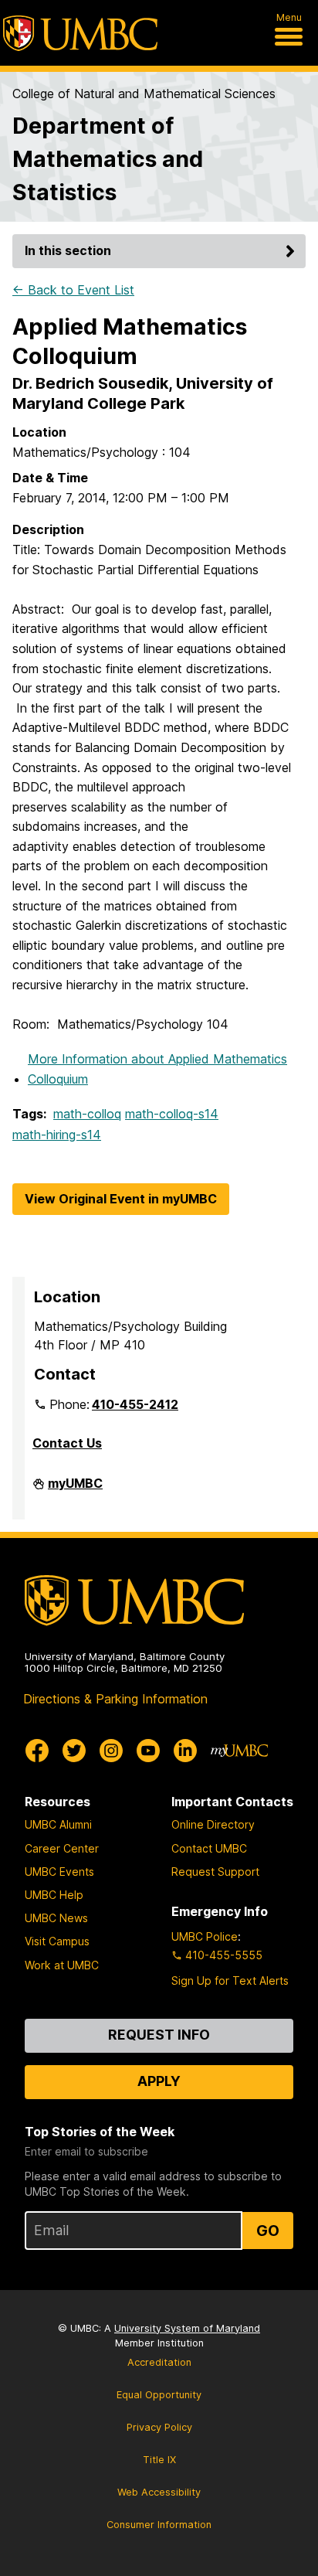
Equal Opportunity (159, 2395)
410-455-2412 (135, 1404)
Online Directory (213, 1824)
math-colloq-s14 (172, 1114)
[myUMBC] (239, 1751)
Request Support (215, 1872)
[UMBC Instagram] (111, 1751)
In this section (68, 250)
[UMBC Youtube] (148, 1751)
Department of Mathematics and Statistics (108, 159)
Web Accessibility (159, 2492)
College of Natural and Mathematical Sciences (144, 94)
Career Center (62, 1848)
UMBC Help (54, 1895)
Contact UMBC (209, 1848)
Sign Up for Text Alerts (230, 1980)
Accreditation (159, 2362)
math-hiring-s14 (57, 1135)
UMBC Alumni (58, 1824)
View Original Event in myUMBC (121, 1199)
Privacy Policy (159, 2427)
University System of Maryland (187, 2328)
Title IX (159, 2460)
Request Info (159, 2035)
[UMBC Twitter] (74, 1751)
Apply (159, 2081)
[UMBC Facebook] (37, 1751)
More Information (157, 1069)
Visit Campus (57, 1941)
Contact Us (67, 1443)
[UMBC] (80, 33)
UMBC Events (59, 1872)
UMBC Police (205, 1936)
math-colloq (87, 1114)
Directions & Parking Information (115, 1699)
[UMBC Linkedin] (185, 1751)
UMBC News (56, 1918)
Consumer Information (159, 2525)
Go (268, 2231)
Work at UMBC (62, 1965)
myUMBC (75, 1489)
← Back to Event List (73, 290)
